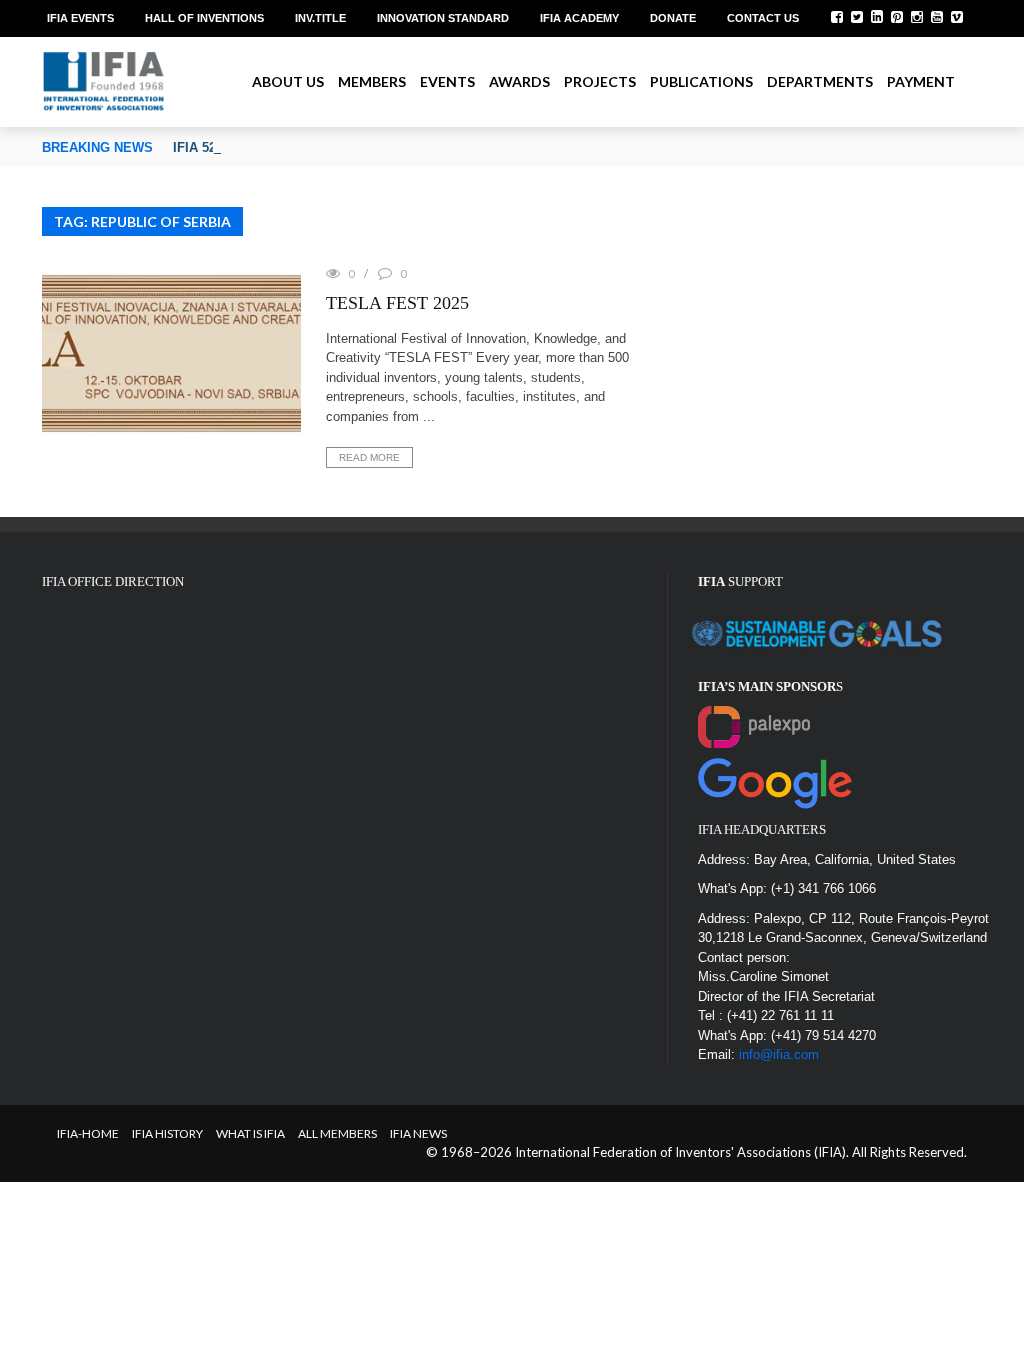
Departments (820, 81)
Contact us (763, 18)
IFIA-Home (88, 1133)
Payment (921, 81)
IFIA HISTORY (167, 1133)
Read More (369, 457)
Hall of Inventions (204, 18)
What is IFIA (250, 1133)
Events (447, 81)
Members (372, 81)
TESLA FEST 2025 (397, 303)
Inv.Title (320, 18)
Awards (519, 81)
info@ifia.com (779, 1054)
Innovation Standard (443, 18)
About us (288, 81)
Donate (673, 18)
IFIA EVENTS (80, 18)
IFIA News (418, 1133)
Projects (600, 81)
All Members (337, 1133)
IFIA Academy (579, 18)
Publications (701, 81)
